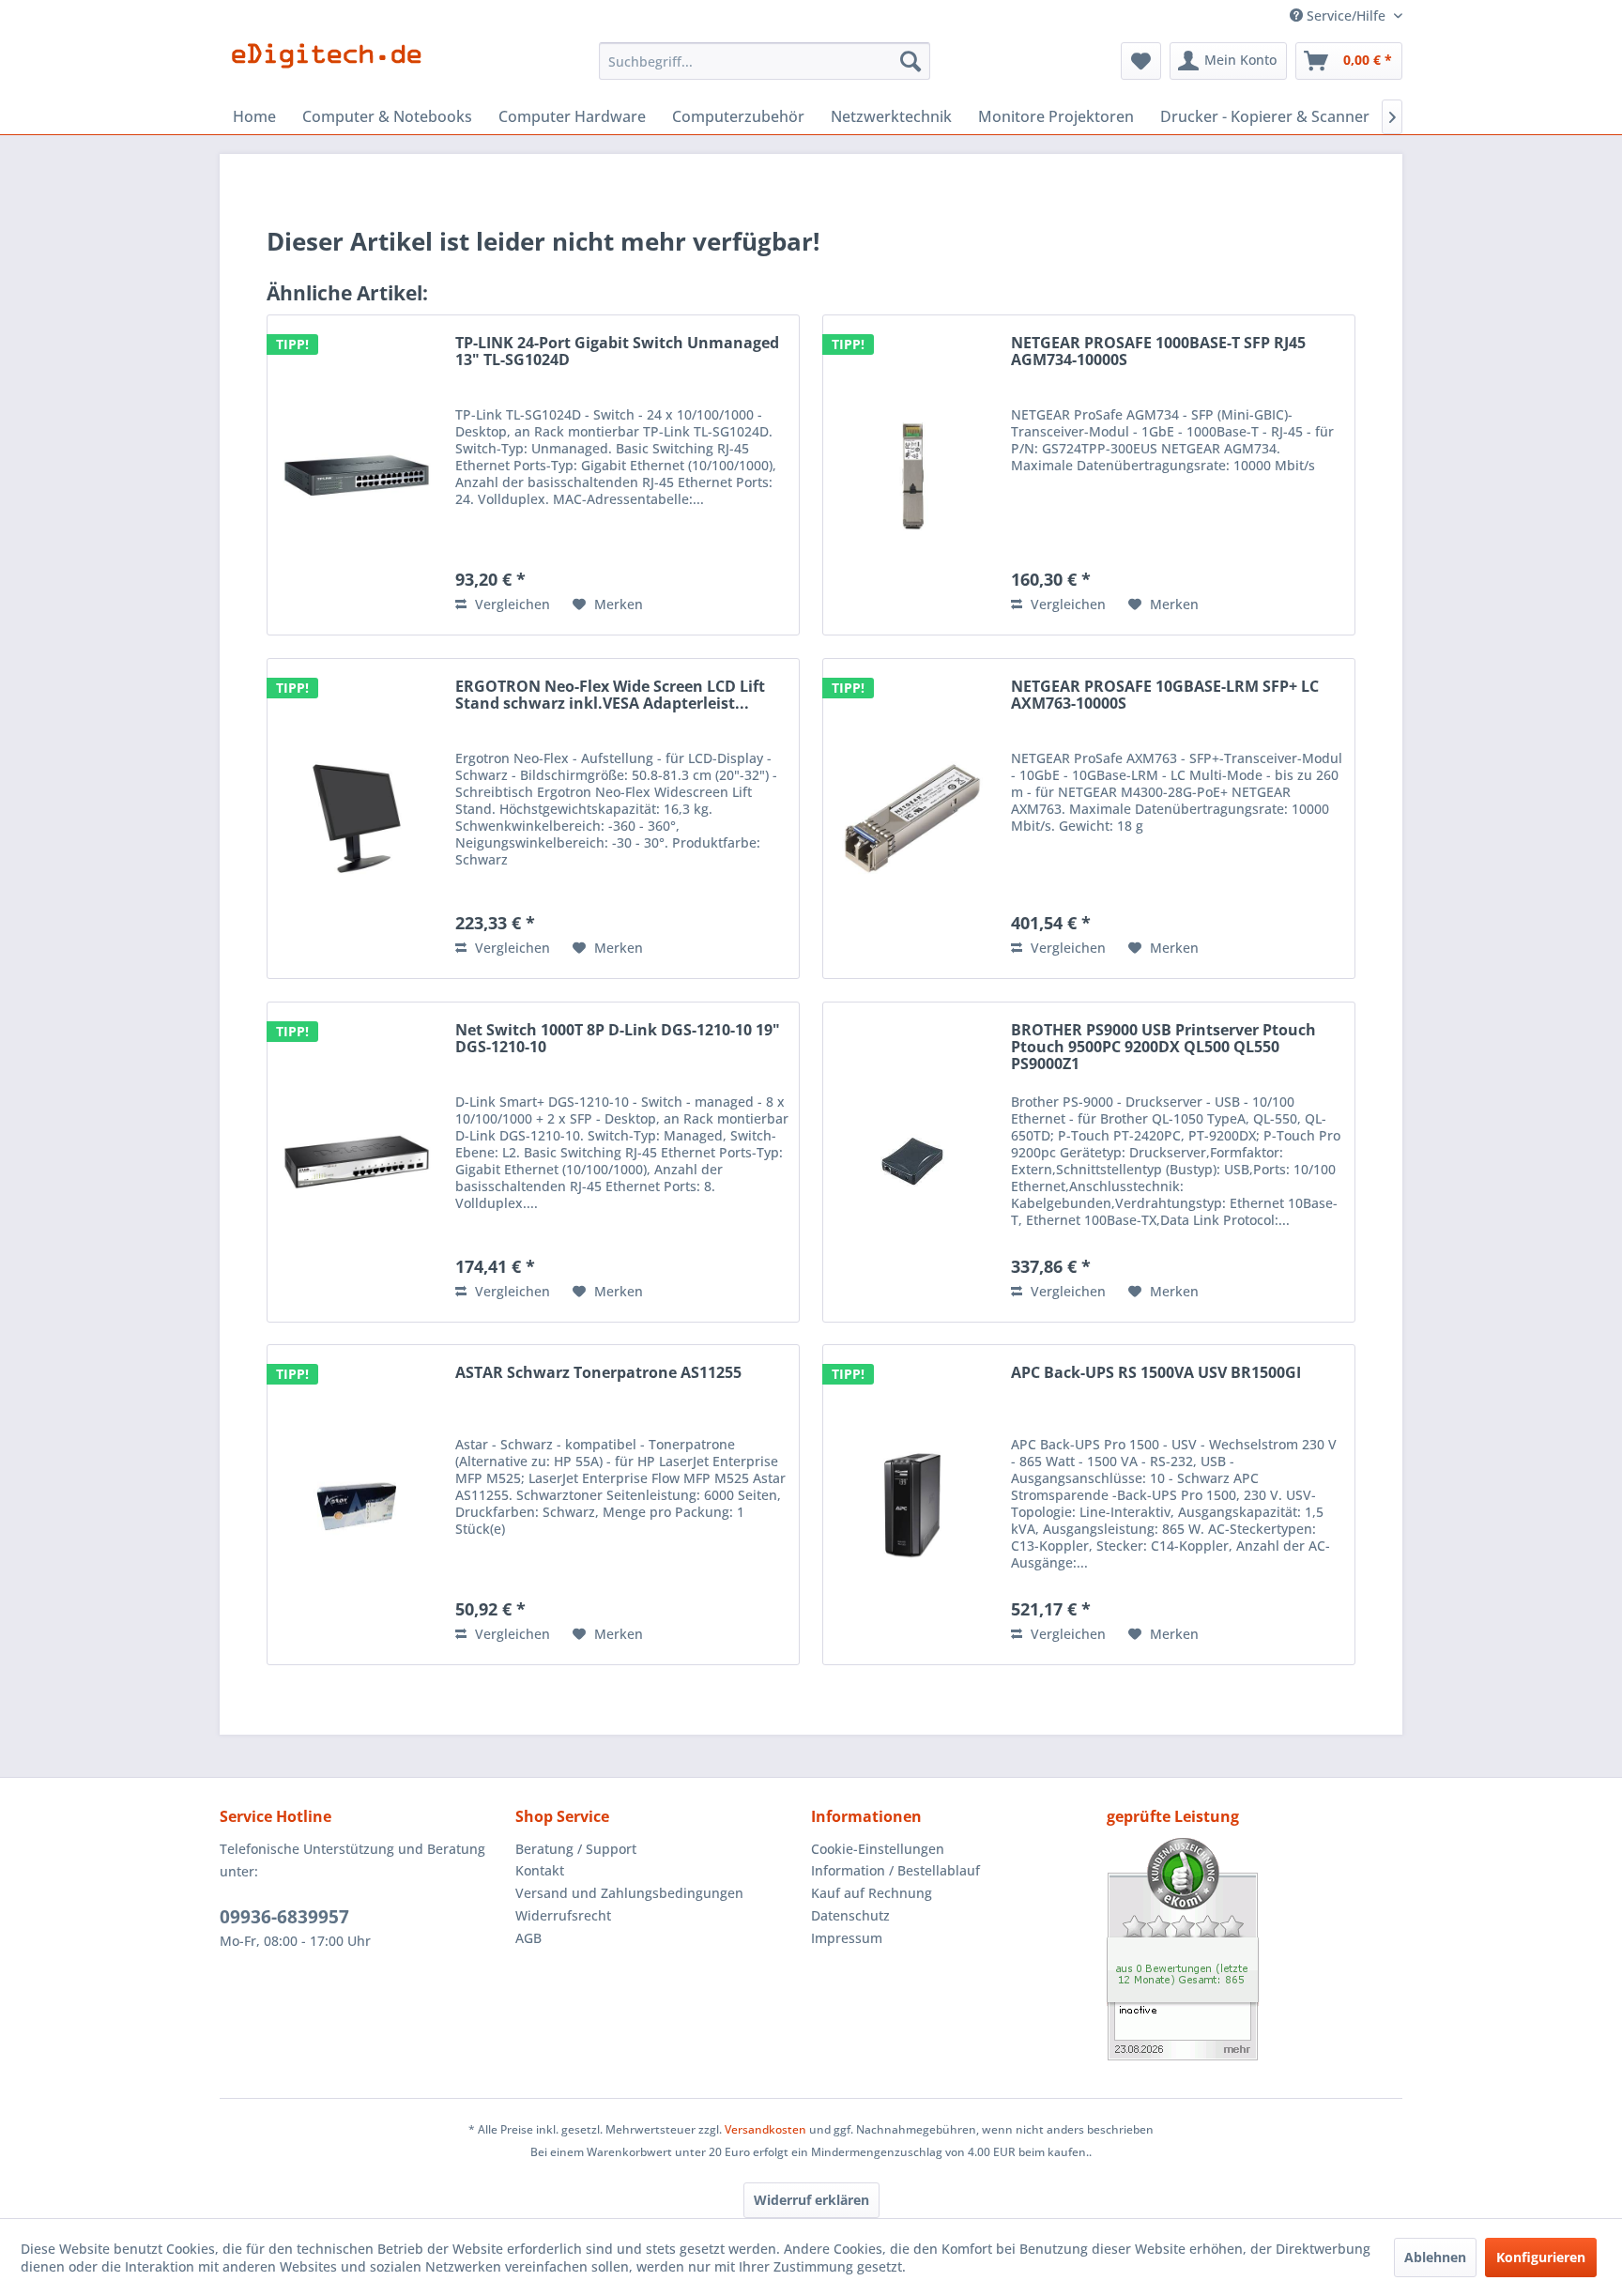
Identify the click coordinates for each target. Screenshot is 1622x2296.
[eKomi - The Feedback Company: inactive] (1255, 1949)
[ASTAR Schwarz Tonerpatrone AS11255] (357, 1505)
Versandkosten (765, 2129)
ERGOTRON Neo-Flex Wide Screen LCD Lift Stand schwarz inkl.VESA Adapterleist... (610, 696)
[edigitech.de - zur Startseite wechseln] (333, 66)
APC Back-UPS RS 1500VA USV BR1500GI (1156, 1373)
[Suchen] (910, 61)
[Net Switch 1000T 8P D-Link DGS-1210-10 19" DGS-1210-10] (357, 1162)
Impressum (847, 1938)
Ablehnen (1435, 2257)
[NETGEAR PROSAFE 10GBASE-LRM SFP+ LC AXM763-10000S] (912, 819)
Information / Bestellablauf (895, 1870)
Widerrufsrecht (563, 1915)
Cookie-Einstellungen (878, 1849)
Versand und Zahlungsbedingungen (629, 1893)
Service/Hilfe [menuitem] (1346, 15)
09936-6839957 (284, 1917)
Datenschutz (850, 1915)
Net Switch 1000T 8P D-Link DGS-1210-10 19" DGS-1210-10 (618, 1039)
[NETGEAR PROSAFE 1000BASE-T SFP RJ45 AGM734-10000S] (912, 475)
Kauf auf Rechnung (872, 1893)
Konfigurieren (1541, 2257)
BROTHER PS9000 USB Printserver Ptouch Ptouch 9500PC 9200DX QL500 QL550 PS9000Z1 (1163, 1048)
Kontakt (540, 1870)
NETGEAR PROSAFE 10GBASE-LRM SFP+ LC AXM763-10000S (1165, 696)
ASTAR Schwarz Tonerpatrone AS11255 (598, 1373)
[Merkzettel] (1141, 61)
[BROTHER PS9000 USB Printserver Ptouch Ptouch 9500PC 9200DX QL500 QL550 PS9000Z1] (912, 1162)
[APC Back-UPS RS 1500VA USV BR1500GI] (912, 1505)
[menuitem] (765, 61)
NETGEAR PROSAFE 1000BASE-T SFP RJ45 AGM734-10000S (1158, 352)
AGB (528, 1938)
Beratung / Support (576, 1849)
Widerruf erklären (811, 2200)
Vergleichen (511, 604)
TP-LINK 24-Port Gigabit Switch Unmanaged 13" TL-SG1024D (617, 352)
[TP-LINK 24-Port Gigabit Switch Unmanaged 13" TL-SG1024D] (357, 475)
